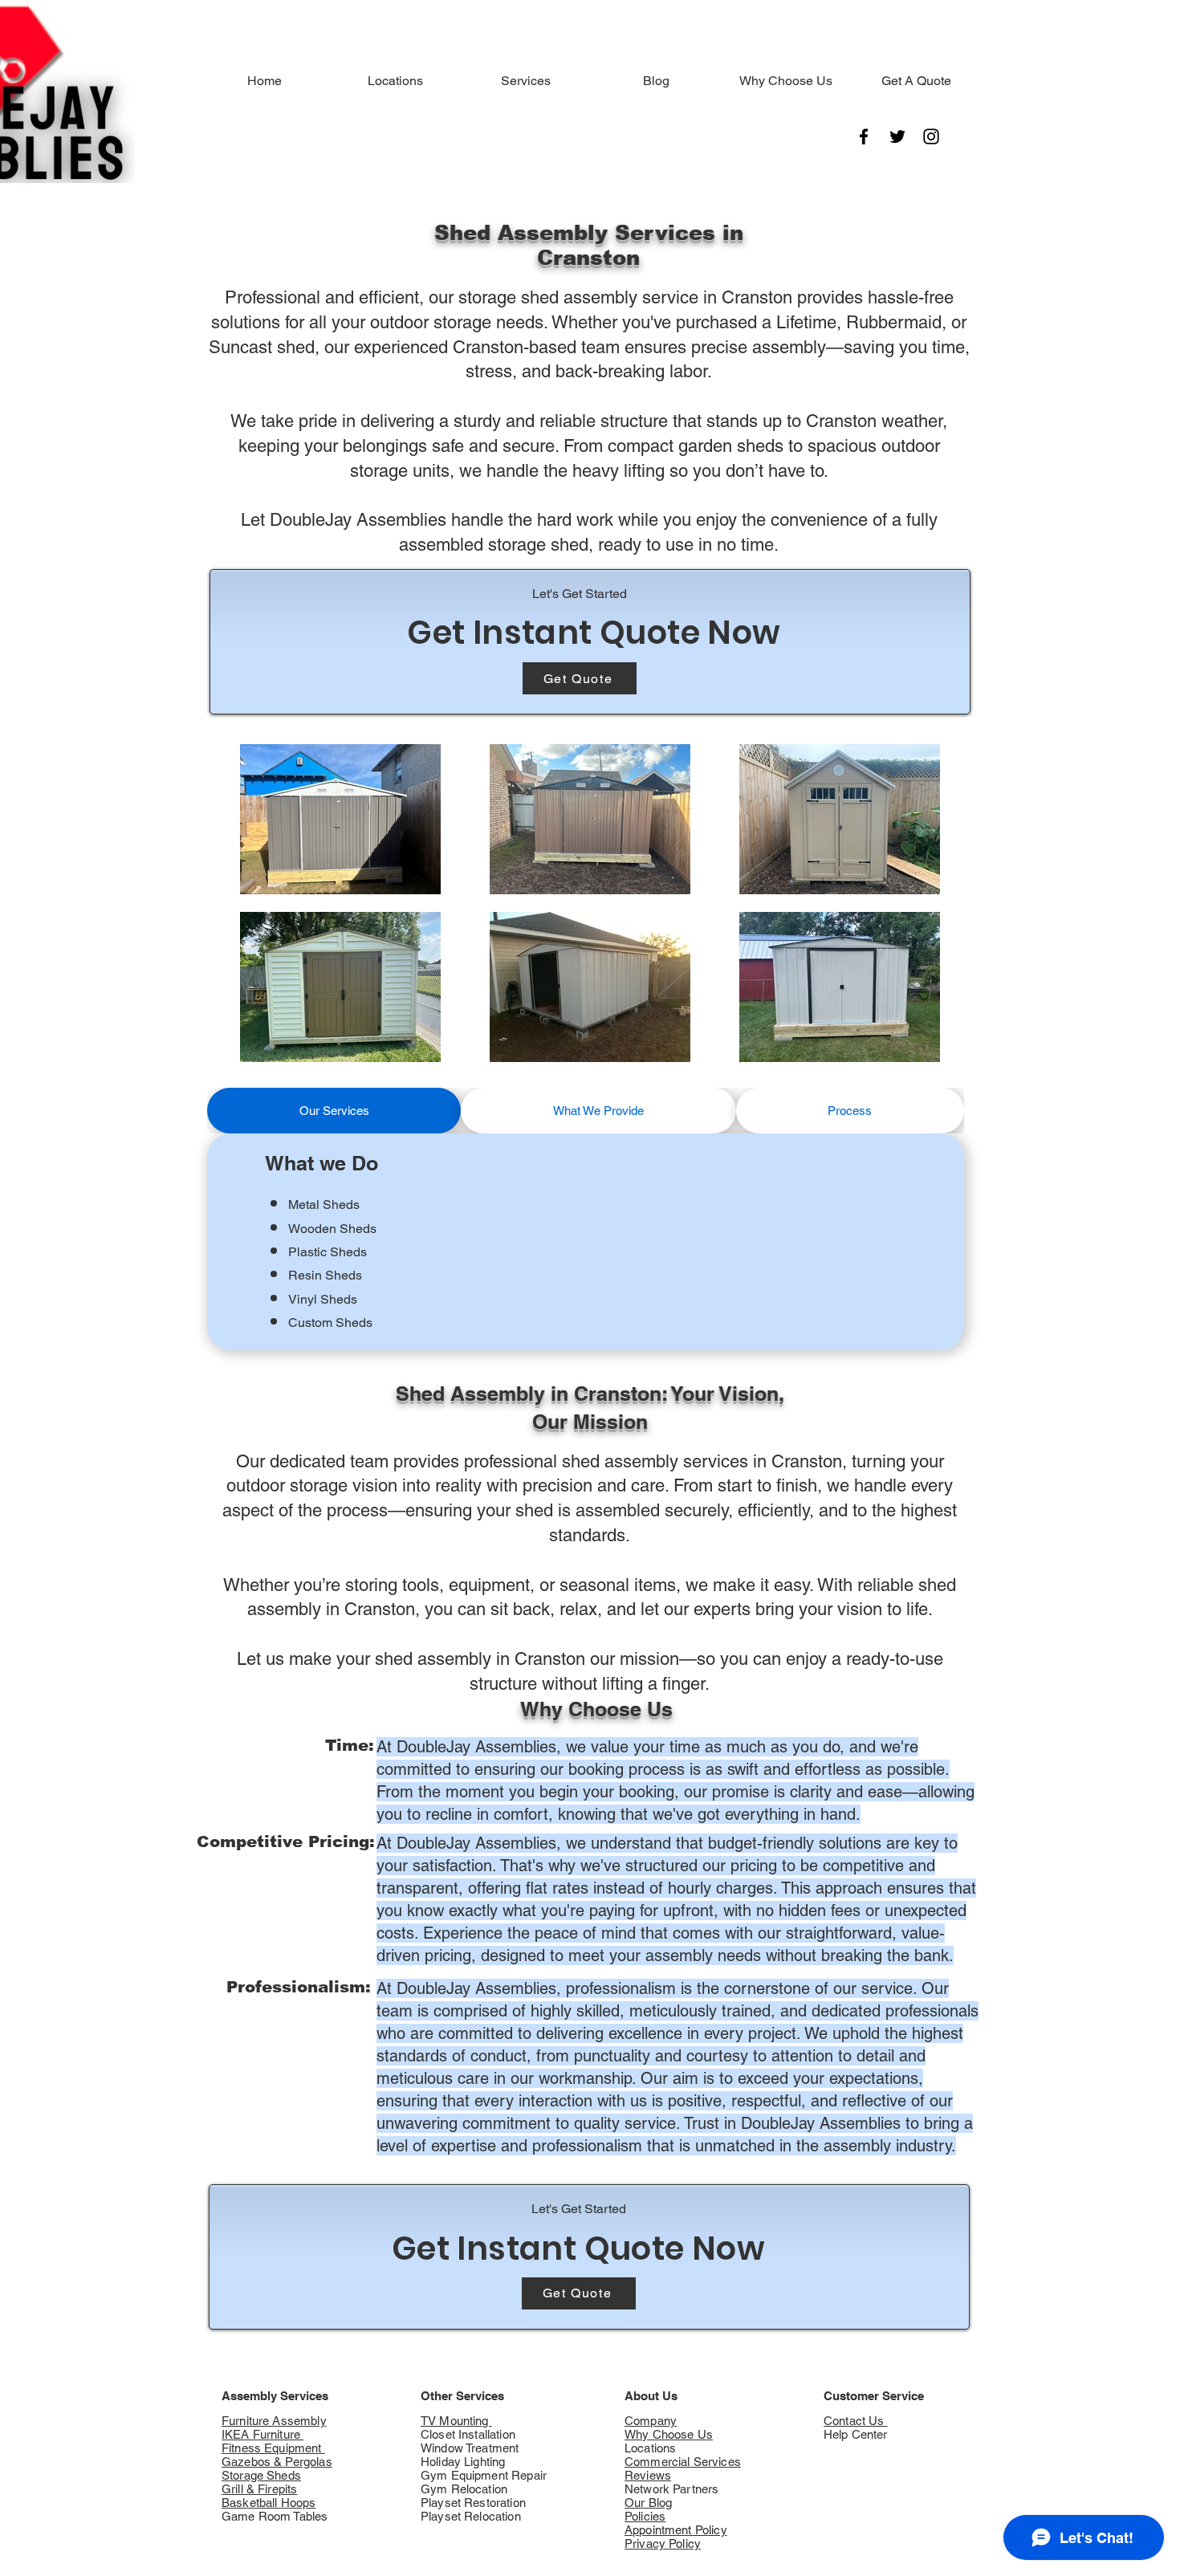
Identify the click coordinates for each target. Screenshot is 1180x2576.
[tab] (334, 1111)
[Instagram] (931, 136)
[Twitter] (897, 136)
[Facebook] (864, 136)
